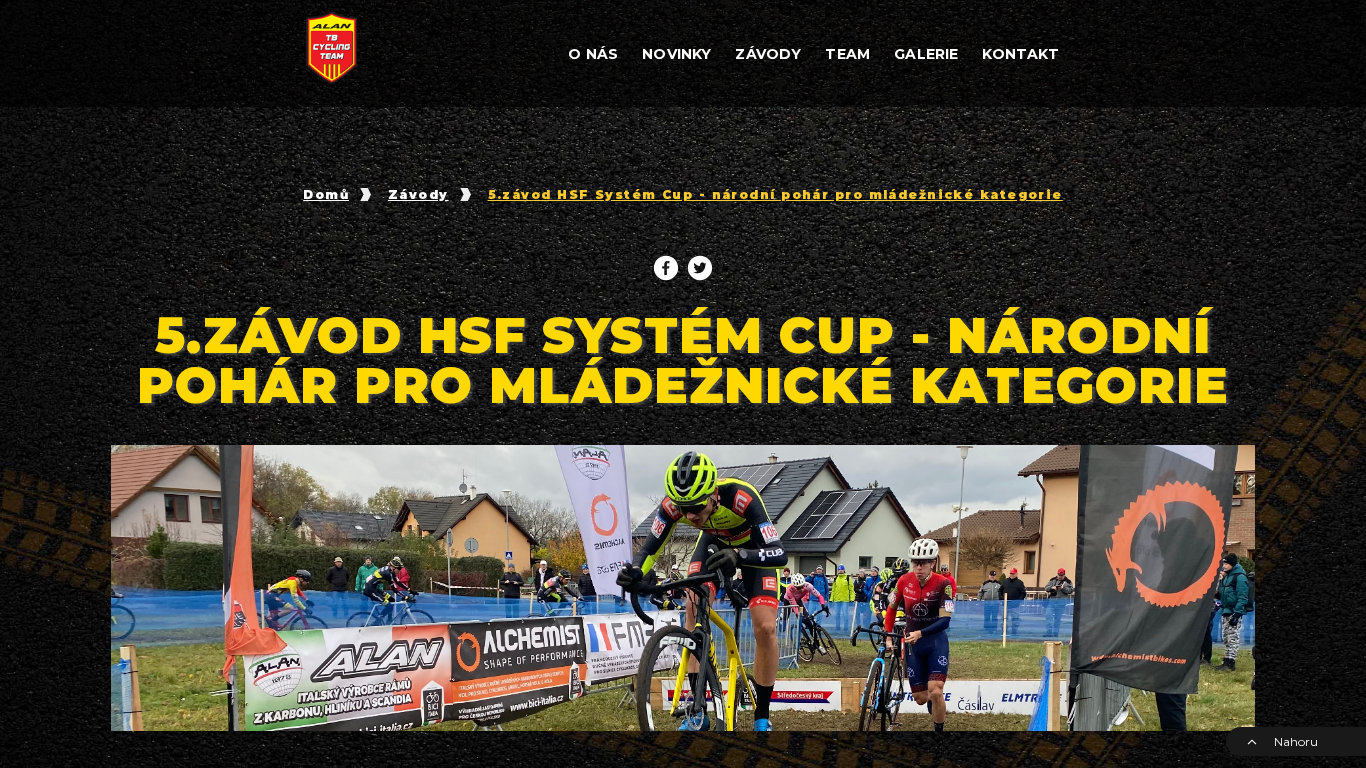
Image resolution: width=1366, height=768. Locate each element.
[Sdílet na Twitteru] (700, 268)
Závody (418, 195)
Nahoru (1295, 741)
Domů (326, 195)
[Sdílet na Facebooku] (666, 268)
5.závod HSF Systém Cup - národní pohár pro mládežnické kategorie (775, 195)
